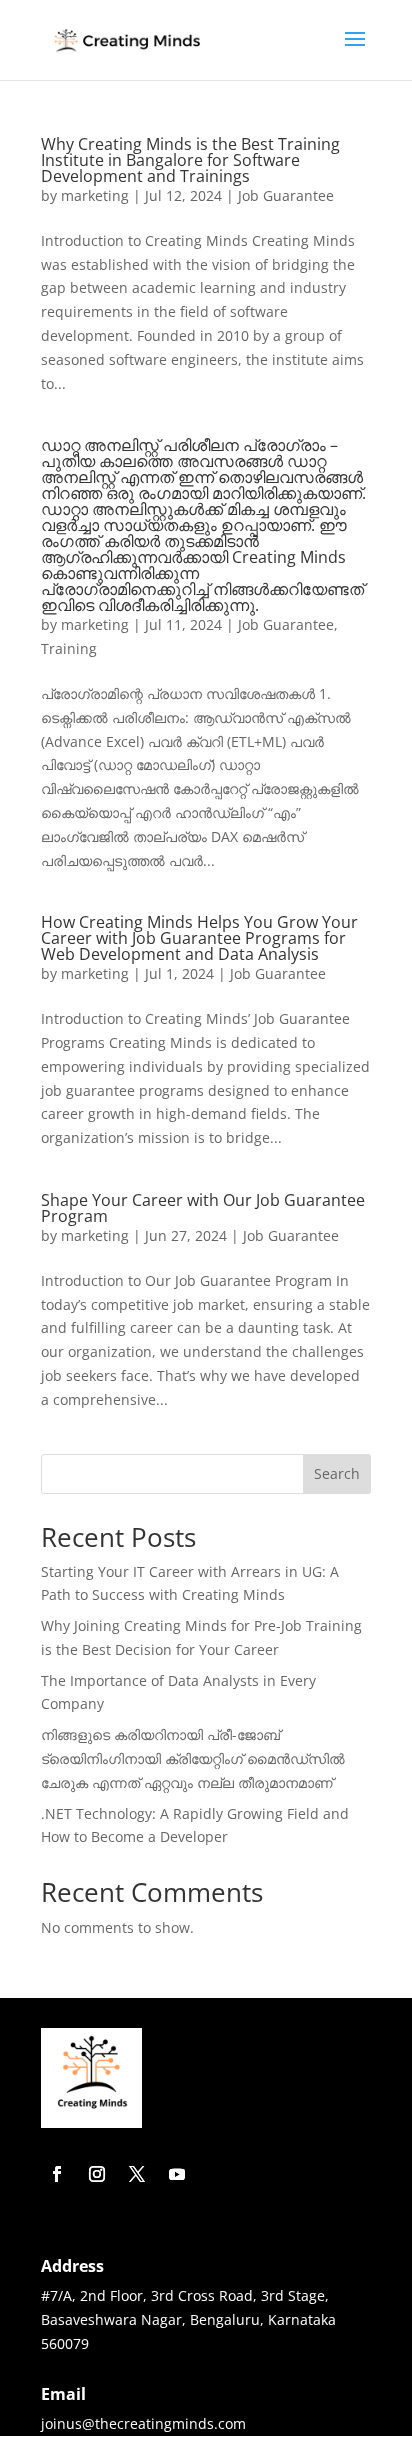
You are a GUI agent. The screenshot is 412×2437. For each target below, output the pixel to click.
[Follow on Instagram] (97, 2174)
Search (337, 1473)
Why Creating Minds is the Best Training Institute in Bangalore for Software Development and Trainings (190, 160)
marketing (95, 195)
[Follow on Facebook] (57, 2174)
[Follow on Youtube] (177, 2174)
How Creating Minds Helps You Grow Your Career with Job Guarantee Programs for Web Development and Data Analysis (199, 938)
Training (69, 648)
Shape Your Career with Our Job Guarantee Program (203, 1208)
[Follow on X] (137, 2174)
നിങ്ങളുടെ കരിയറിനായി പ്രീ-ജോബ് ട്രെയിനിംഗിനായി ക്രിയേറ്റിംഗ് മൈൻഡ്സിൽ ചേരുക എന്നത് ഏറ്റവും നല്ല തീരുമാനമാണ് (193, 1758)
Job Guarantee (286, 195)
